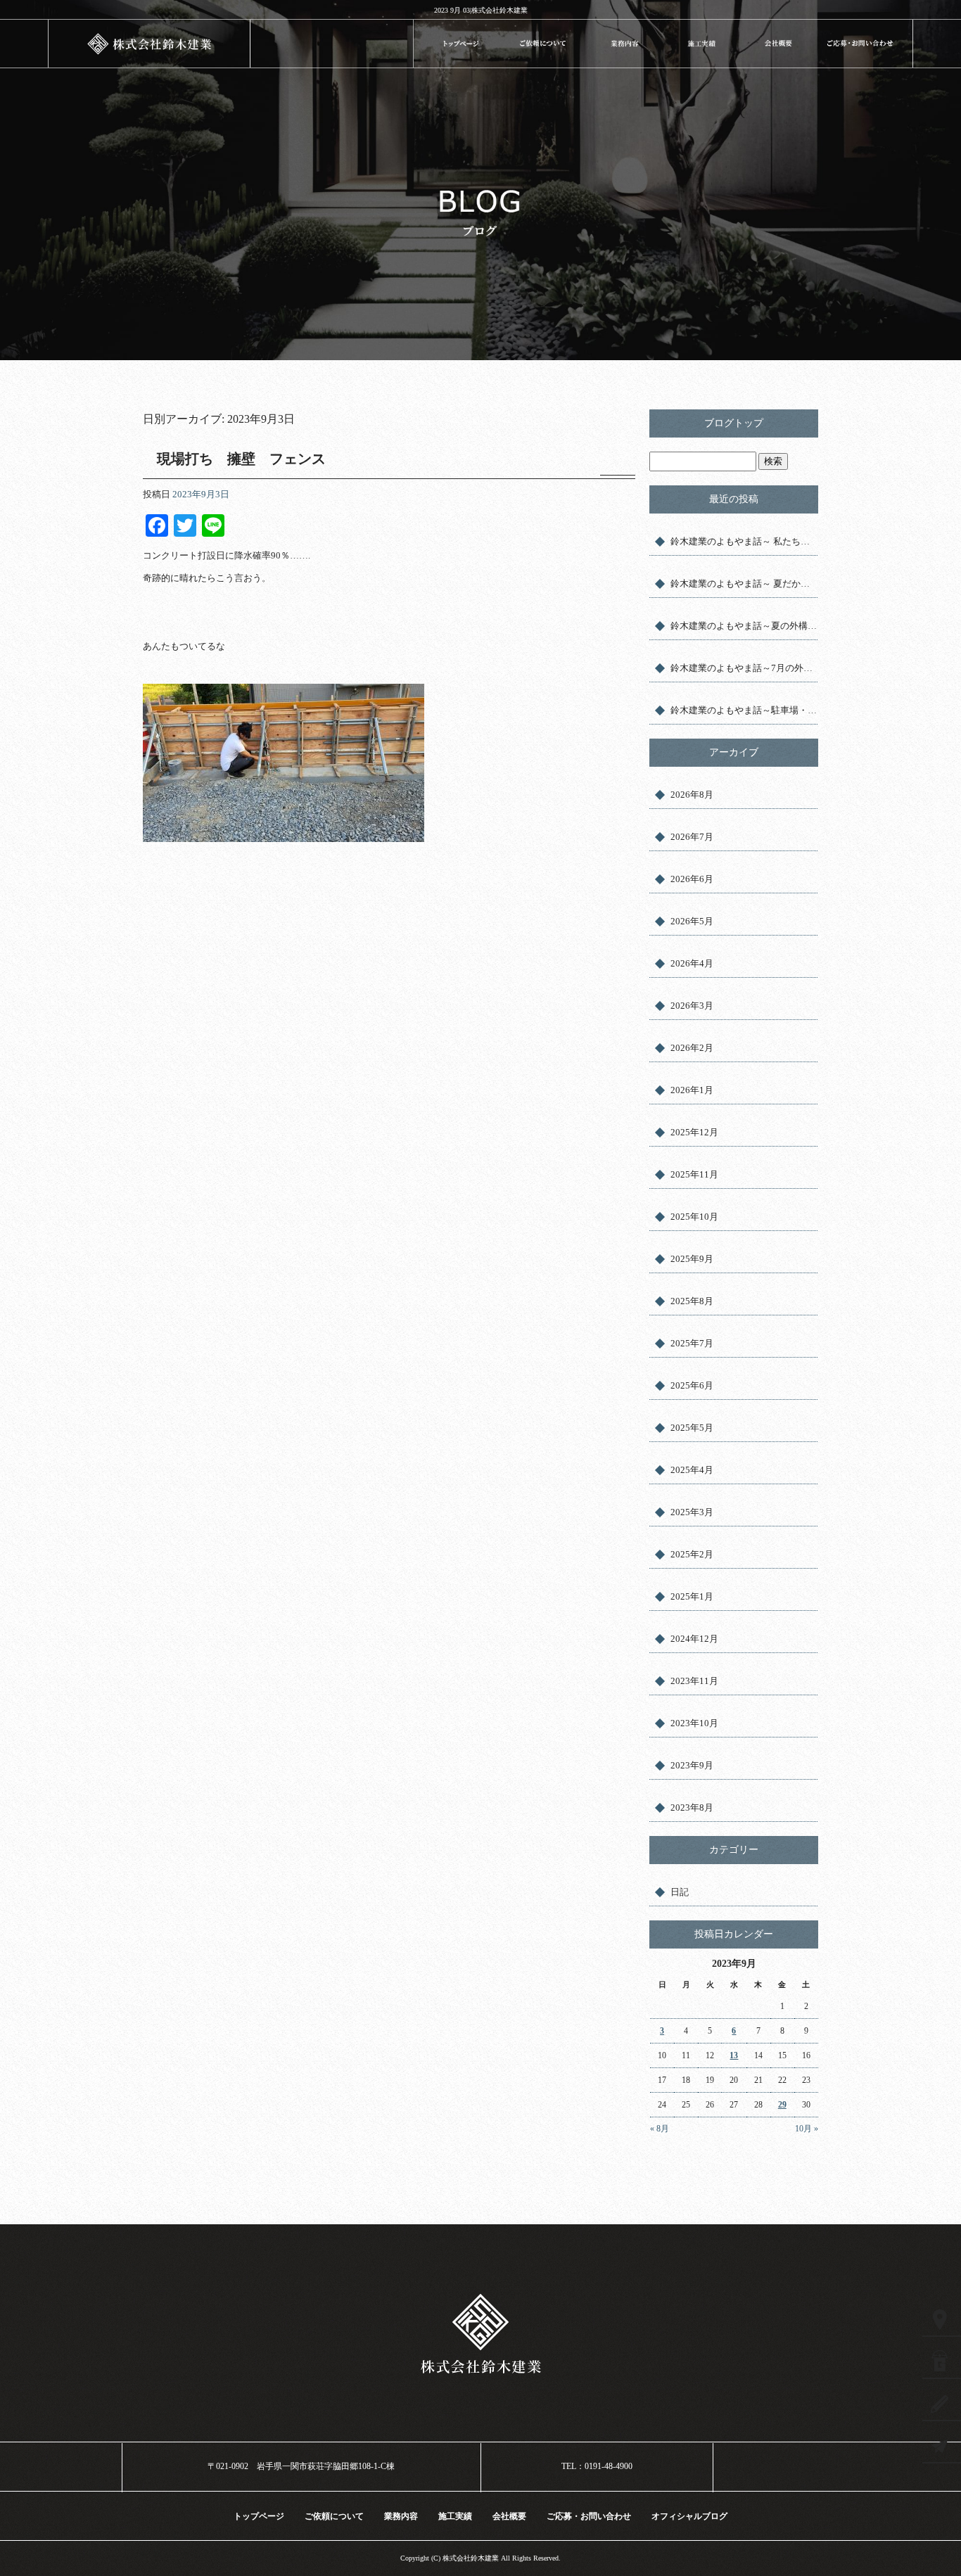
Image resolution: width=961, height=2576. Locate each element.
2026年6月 (692, 879)
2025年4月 (692, 1470)
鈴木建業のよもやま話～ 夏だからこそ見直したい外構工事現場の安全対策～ (744, 584)
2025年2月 (692, 1554)
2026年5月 (692, 921)
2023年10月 (694, 1723)
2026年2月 (692, 1048)
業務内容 (624, 43)
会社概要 (778, 43)
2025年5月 (692, 1428)
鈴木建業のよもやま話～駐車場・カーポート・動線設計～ (744, 710)
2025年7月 (692, 1343)
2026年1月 (692, 1090)
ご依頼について (543, 43)
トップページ (461, 43)
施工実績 (702, 43)
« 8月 (660, 2129)
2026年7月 (692, 837)
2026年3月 (692, 1006)
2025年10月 (694, 1217)
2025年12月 (694, 1132)
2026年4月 (692, 963)
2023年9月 (692, 1765)
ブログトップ (734, 423)
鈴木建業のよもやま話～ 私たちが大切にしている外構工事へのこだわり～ (744, 541)
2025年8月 (692, 1301)
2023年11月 (694, 1681)
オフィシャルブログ (689, 2516)
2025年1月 (692, 1596)
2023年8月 (692, 1807)
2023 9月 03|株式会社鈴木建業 (481, 10)
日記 (680, 1892)
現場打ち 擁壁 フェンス (241, 459)
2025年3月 (692, 1512)
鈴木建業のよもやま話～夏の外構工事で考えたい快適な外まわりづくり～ (744, 626)
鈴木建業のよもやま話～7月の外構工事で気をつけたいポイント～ (744, 668)
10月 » (807, 2129)
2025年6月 (692, 1385)
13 (734, 2055)
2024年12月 (694, 1639)
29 (782, 2105)
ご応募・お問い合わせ (865, 43)
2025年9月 (692, 1259)
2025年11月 (694, 1174)
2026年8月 (692, 795)
